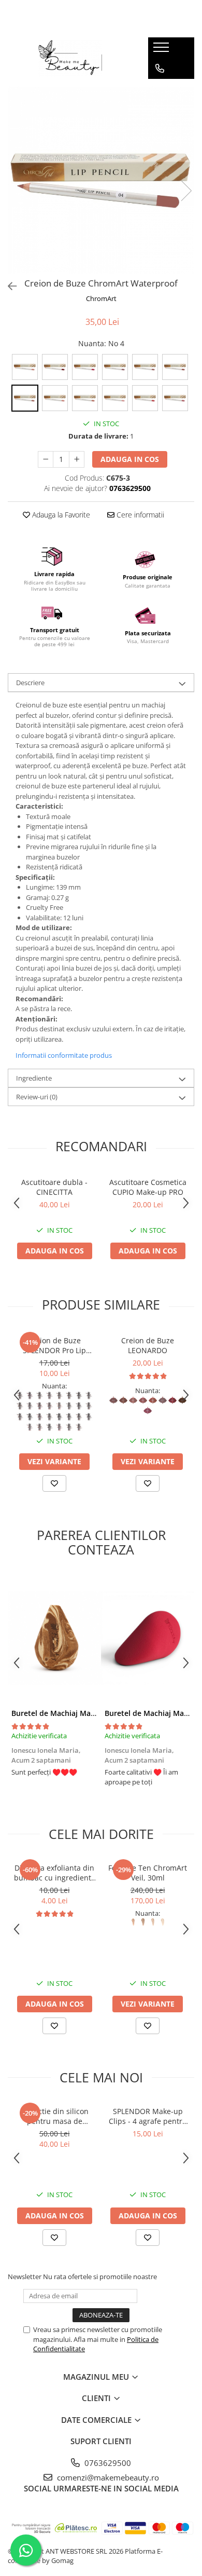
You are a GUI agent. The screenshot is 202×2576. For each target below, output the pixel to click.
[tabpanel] (101, 180)
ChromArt (101, 298)
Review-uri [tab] (37, 1097)
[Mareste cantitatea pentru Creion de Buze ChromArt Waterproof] (77, 459)
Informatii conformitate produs (64, 1055)
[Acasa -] (70, 58)
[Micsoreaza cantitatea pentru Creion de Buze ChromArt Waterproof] (46, 459)
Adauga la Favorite (60, 515)
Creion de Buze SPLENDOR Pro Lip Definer (54, 1345)
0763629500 (107, 2463)
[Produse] (162, 50)
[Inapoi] (8, 286)
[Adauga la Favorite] (54, 1483)
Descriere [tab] (30, 683)
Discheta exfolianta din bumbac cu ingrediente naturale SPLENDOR (55, 1873)
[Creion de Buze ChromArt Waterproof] (101, 180)
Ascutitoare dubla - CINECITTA (54, 1187)
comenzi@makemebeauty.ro (107, 2477)
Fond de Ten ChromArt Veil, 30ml (148, 1873)
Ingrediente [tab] (34, 1078)
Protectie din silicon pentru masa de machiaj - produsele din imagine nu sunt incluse (54, 2116)
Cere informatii (139, 515)
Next (186, 191)
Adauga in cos (130, 459)
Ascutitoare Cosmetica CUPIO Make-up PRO (148, 1187)
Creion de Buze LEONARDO (148, 1345)
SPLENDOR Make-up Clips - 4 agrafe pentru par (148, 2116)
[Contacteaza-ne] (160, 69)
